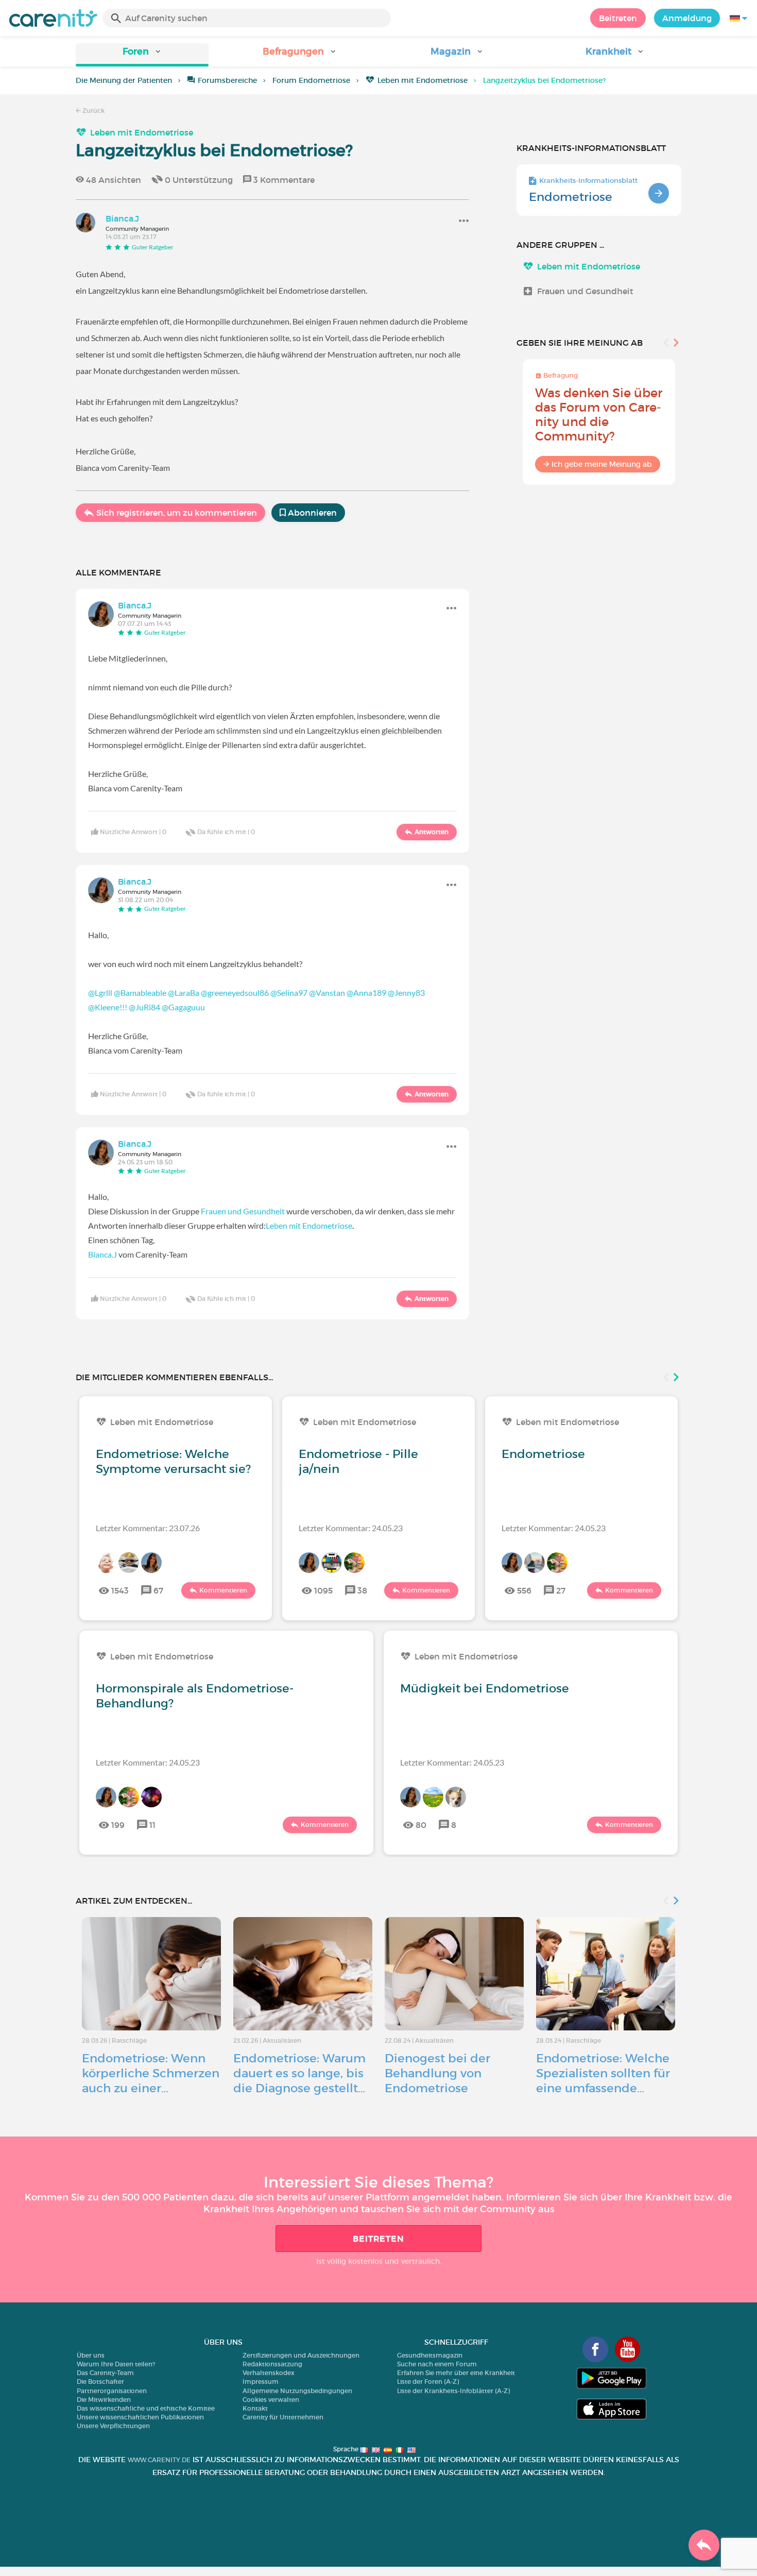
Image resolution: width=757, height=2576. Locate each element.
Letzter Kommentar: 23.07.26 (148, 1528)
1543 (120, 1590)
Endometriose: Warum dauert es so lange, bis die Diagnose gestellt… (299, 2073)
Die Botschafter (100, 2382)
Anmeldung (687, 18)
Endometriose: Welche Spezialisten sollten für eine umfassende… (603, 2073)
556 (524, 1590)
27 (561, 1590)
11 (152, 1825)
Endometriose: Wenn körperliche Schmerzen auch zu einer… (151, 2073)
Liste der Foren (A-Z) (428, 2382)
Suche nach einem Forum (437, 2364)
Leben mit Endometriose (423, 80)
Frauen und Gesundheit (243, 1211)
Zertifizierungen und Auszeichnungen (301, 2355)
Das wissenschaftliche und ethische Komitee (146, 2408)
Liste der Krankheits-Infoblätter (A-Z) (453, 2391)
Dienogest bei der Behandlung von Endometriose (437, 2073)
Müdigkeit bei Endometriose (485, 1688)
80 (421, 1825)
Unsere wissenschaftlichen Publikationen (140, 2417)
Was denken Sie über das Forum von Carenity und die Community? (599, 414)
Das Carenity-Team (105, 2373)
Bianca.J (102, 1254)
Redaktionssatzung (272, 2364)
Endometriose (571, 197)
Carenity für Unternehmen (283, 2417)
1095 (323, 1590)
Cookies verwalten (271, 2400)
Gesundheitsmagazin (430, 2355)
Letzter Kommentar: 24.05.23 (351, 1528)
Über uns (91, 2355)
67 (158, 1590)
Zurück (93, 111)
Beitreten (618, 18)
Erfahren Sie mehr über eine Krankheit (456, 2373)
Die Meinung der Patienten (124, 80)
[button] (142, 55)
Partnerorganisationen (112, 2391)
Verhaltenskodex (269, 2373)
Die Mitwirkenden (104, 2400)
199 (118, 1825)
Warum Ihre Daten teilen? (116, 2364)
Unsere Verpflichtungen (113, 2426)
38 (362, 1590)
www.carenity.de (159, 2460)
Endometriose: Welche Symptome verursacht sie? (173, 1461)
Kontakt (255, 2408)
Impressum (261, 2382)
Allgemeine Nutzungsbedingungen (297, 2391)
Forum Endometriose (311, 80)
